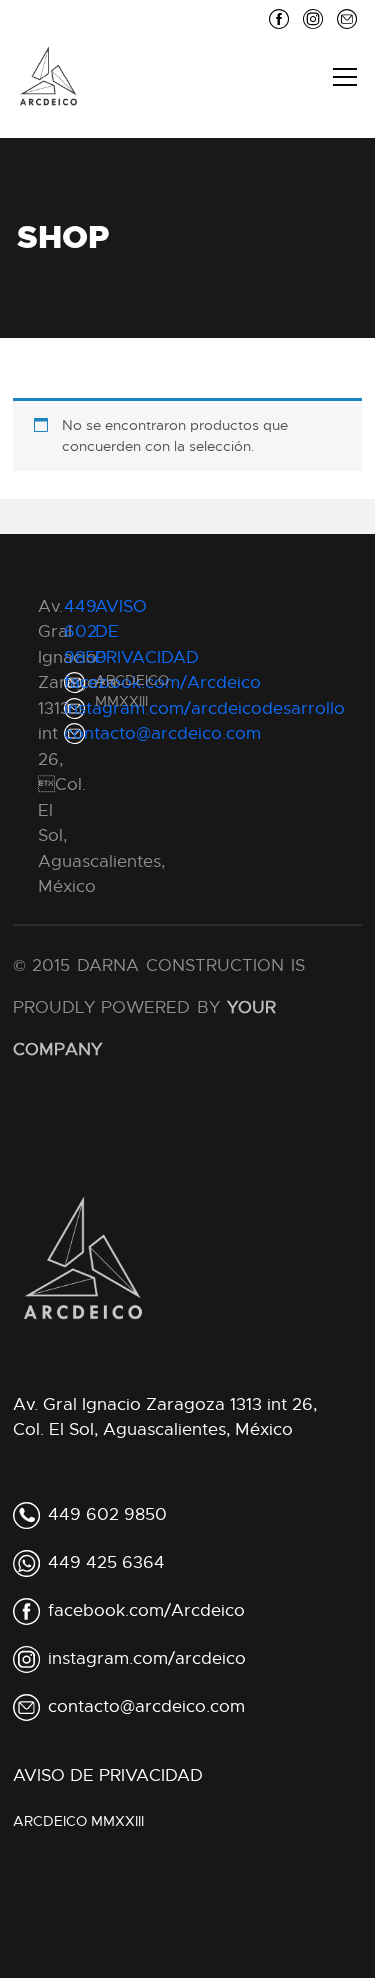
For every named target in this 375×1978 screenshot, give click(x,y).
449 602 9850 (107, 1514)
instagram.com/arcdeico (147, 1658)
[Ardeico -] (48, 76)
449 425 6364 (106, 1562)
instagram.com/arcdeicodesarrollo (204, 708)
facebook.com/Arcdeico (162, 682)
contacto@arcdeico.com (162, 733)
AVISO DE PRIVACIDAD (108, 1775)
